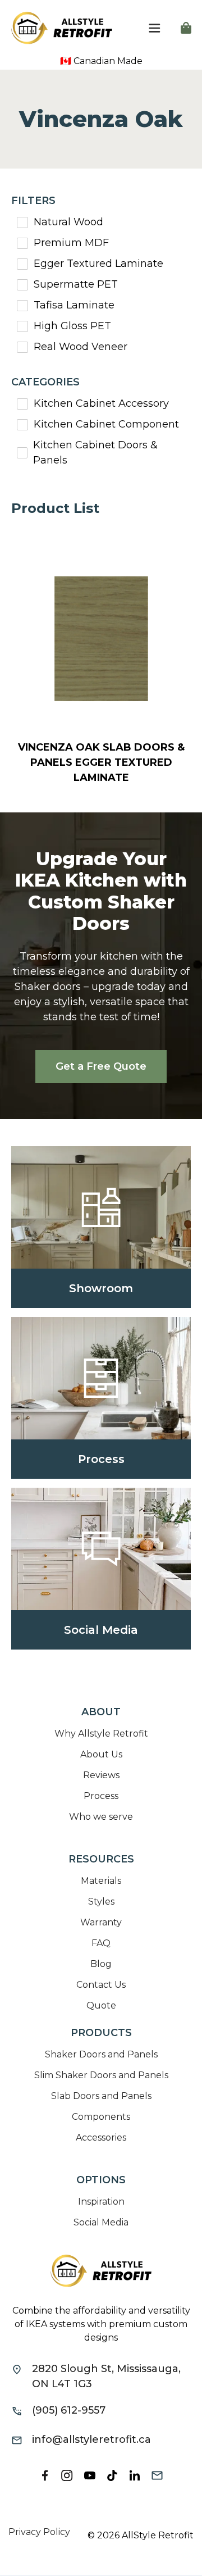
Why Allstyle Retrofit (101, 1734)
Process (101, 1796)
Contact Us (101, 1985)
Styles (101, 1902)
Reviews (101, 1775)
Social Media (101, 2222)
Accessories (101, 2137)
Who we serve (101, 1817)
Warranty (101, 1922)
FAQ (101, 1943)
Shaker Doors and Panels (101, 2054)
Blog (101, 1964)
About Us (101, 1754)
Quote (101, 2005)
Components (101, 2117)
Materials (101, 1881)
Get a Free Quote (101, 1066)
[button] (154, 28)
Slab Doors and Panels (101, 2096)
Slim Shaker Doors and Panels (101, 2075)
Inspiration (101, 2202)
